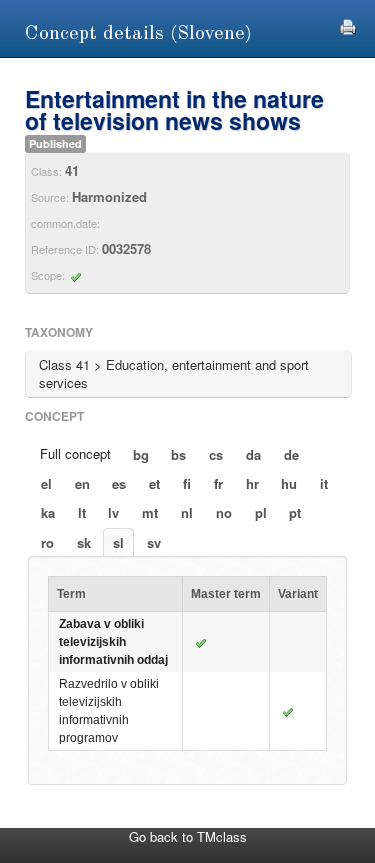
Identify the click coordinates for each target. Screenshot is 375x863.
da (253, 454)
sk (84, 542)
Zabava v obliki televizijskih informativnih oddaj (113, 642)
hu (289, 483)
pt (295, 512)
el (46, 483)
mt (150, 512)
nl (187, 512)
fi (187, 483)
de (291, 454)
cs (216, 454)
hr (252, 483)
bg (141, 454)
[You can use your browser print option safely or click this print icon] (348, 24)
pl (261, 512)
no (224, 512)
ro (47, 542)
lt (82, 512)
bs (178, 454)
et (154, 483)
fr (218, 483)
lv (113, 512)
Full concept (75, 453)
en (82, 483)
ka (48, 512)
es (119, 483)
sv (154, 542)
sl (118, 542)
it (324, 483)
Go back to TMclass (188, 836)
